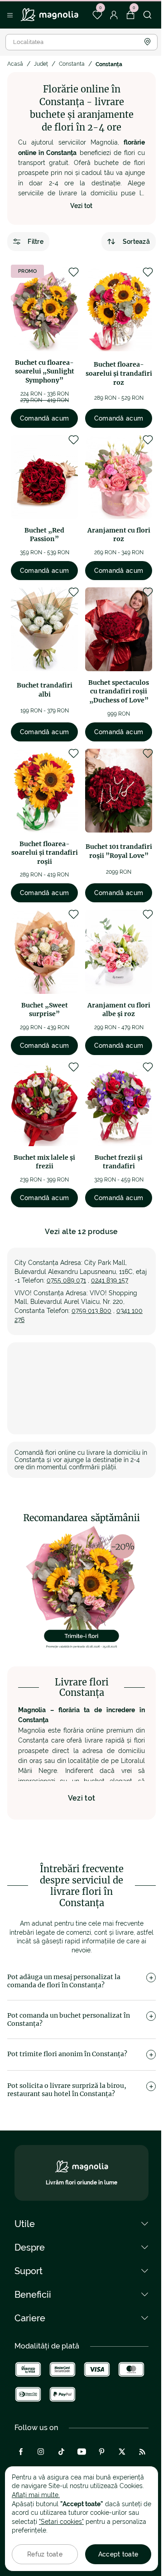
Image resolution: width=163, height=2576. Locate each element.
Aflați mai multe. (36, 2495)
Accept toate (118, 2554)
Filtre (36, 242)
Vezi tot (81, 206)
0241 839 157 (110, 1280)
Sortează (136, 242)
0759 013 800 (91, 1311)
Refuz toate (45, 2554)
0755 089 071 (66, 1280)
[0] (97, 15)
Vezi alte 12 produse (81, 1232)
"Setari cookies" (61, 2522)
